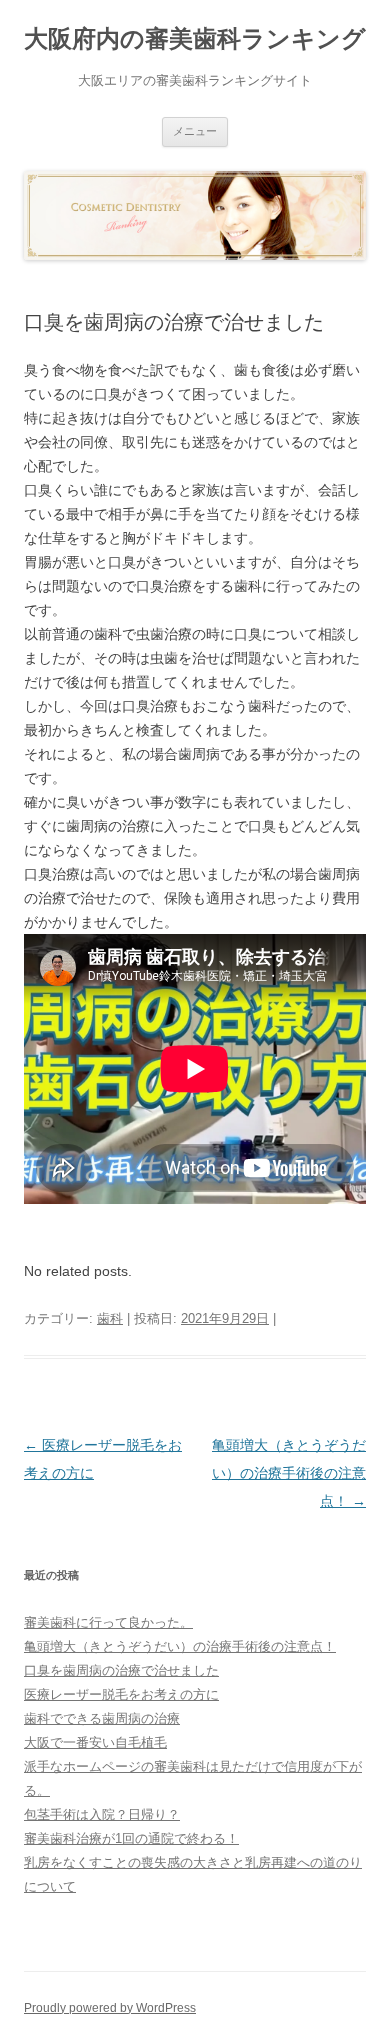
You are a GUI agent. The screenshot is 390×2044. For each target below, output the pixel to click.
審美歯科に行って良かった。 (108, 1622)
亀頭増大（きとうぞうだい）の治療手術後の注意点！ (289, 1473)
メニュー (195, 131)
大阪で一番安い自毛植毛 (95, 1742)
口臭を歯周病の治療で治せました (121, 1670)
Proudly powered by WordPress (110, 2008)
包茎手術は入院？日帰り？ (102, 1814)
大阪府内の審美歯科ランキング (195, 38)
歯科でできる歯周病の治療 (102, 1718)
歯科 (110, 1318)
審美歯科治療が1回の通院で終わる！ (131, 1838)
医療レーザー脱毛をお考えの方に (121, 1694)
